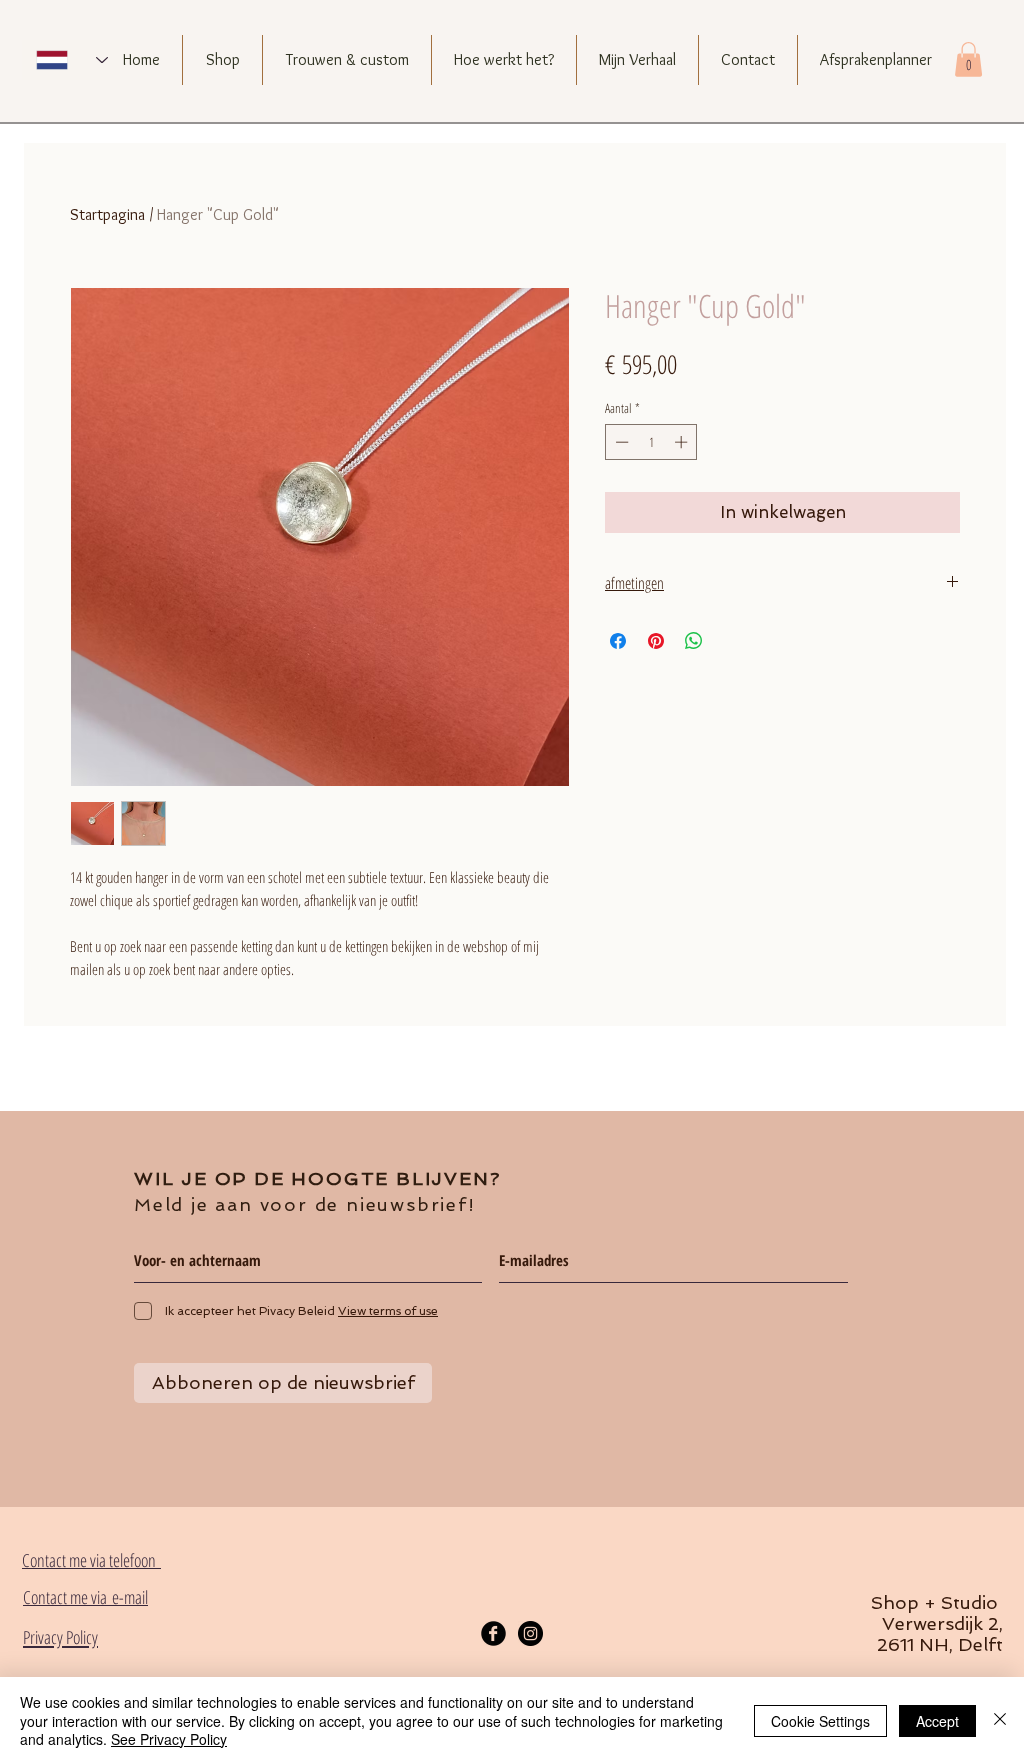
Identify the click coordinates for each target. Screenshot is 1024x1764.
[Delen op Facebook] (618, 641)
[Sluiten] (1000, 1720)
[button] (968, 59)
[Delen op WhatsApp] (694, 641)
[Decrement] (620, 442)
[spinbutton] (651, 442)
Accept (937, 1721)
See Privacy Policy (169, 1739)
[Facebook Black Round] (493, 1633)
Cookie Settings (820, 1721)
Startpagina (107, 214)
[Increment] (683, 442)
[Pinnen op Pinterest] (656, 641)
